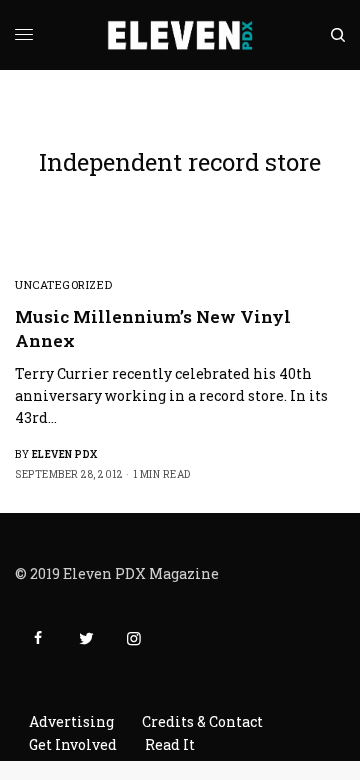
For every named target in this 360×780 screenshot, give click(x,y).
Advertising (71, 721)
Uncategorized (63, 284)
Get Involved (73, 744)
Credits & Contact (202, 721)
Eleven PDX (65, 454)
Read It (170, 744)
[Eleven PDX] (180, 35)
